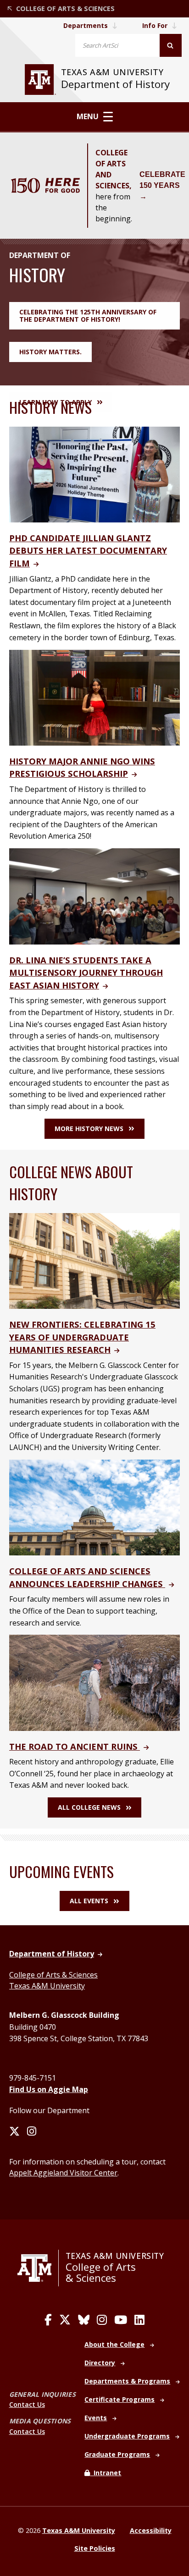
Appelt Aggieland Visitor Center (63, 2173)
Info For (155, 25)
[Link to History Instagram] (32, 2132)
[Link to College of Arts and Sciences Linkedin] (139, 2320)
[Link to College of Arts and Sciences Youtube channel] (121, 2320)
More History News (89, 1129)
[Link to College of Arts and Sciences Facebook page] (48, 2320)
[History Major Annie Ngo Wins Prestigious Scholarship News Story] (94, 697)
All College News (89, 1807)
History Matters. (50, 352)
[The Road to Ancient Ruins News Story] (94, 1682)
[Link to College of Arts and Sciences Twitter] (65, 2320)
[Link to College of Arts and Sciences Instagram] (102, 2320)
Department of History (115, 84)
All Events (89, 1901)
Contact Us (27, 2404)
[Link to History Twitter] (14, 2132)
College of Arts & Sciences (53, 1975)
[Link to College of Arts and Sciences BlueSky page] (84, 2320)
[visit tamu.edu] (40, 80)
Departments (86, 25)
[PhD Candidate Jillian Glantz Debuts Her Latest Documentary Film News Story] (94, 474)
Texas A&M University (114, 72)
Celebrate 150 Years (162, 180)
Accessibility (151, 2530)
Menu (88, 116)
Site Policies (95, 2548)
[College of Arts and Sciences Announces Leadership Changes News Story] (94, 1507)
